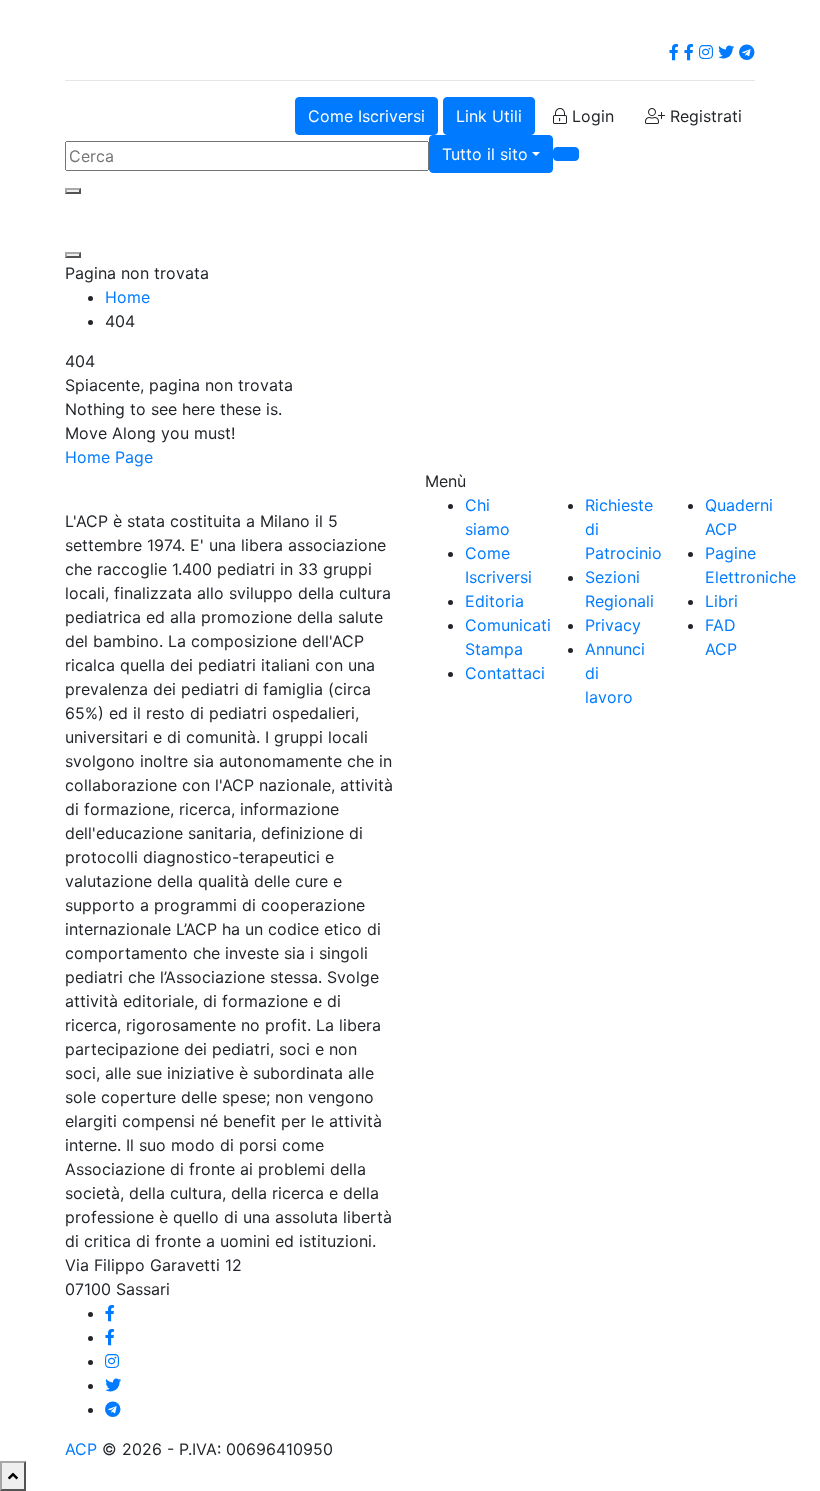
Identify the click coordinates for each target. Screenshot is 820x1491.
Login (590, 116)
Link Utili (489, 116)
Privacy (613, 625)
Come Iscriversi (366, 116)
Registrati (703, 116)
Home (127, 297)
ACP (81, 1449)
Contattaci (505, 673)
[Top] (13, 1476)
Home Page (109, 457)
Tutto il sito (485, 154)
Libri (721, 601)
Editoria (494, 601)
